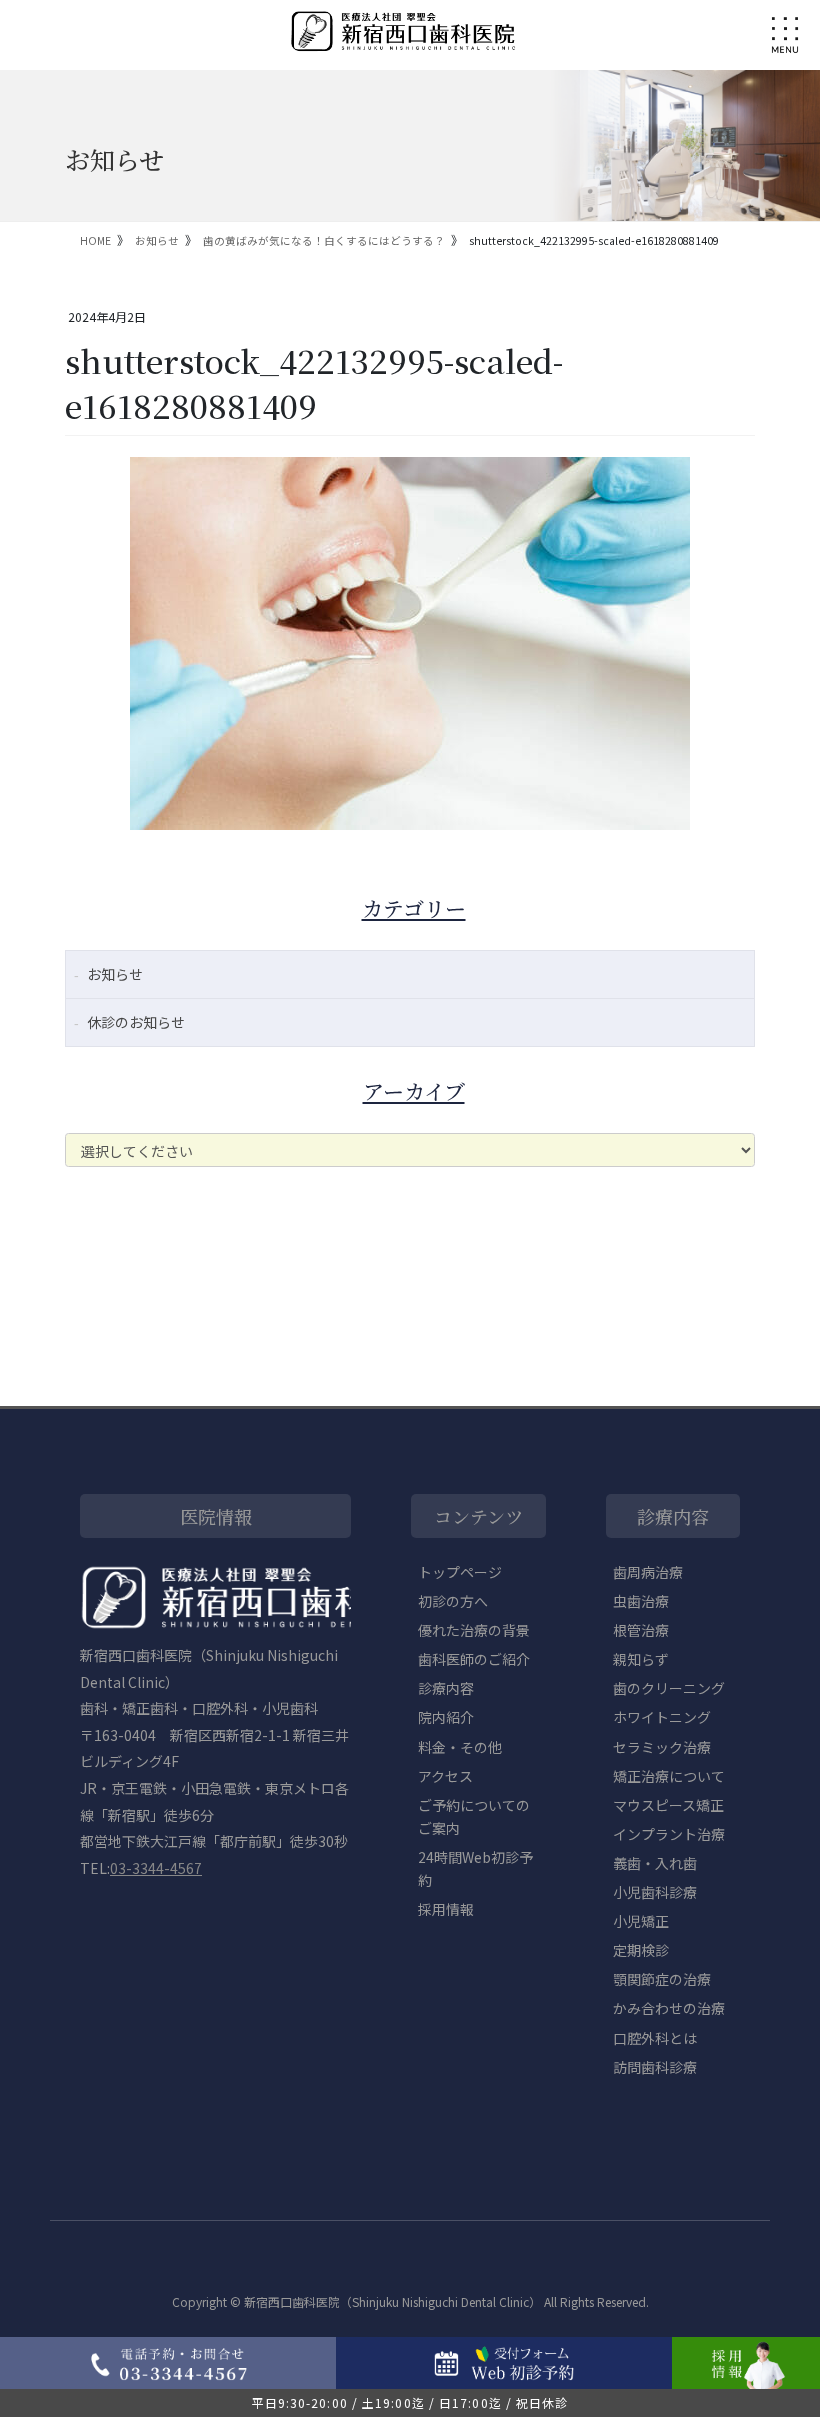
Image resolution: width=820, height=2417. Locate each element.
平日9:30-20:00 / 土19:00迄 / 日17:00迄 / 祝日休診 (410, 2402)
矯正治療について (669, 1776)
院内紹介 (446, 1717)
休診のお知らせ (136, 1022)
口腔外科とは (655, 2038)
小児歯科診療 (655, 1892)
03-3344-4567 (156, 1868)
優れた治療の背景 (474, 1630)
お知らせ (115, 974)
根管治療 (641, 1630)
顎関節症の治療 (662, 1979)
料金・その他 (460, 1747)
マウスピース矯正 (668, 1805)
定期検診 (641, 1950)
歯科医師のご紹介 (474, 1659)
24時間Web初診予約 (475, 1868)
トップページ (460, 1572)
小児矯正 (641, 1921)
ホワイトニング (662, 1717)
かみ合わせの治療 (669, 2008)
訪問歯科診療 (655, 2067)
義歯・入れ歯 (655, 1863)
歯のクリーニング (669, 1688)
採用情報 (446, 1909)
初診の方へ (453, 1601)
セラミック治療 (662, 1747)
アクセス (445, 1776)
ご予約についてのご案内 (474, 1816)
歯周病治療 (648, 1572)
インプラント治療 (669, 1834)
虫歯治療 (641, 1601)
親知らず (641, 1659)
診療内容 (446, 1688)
